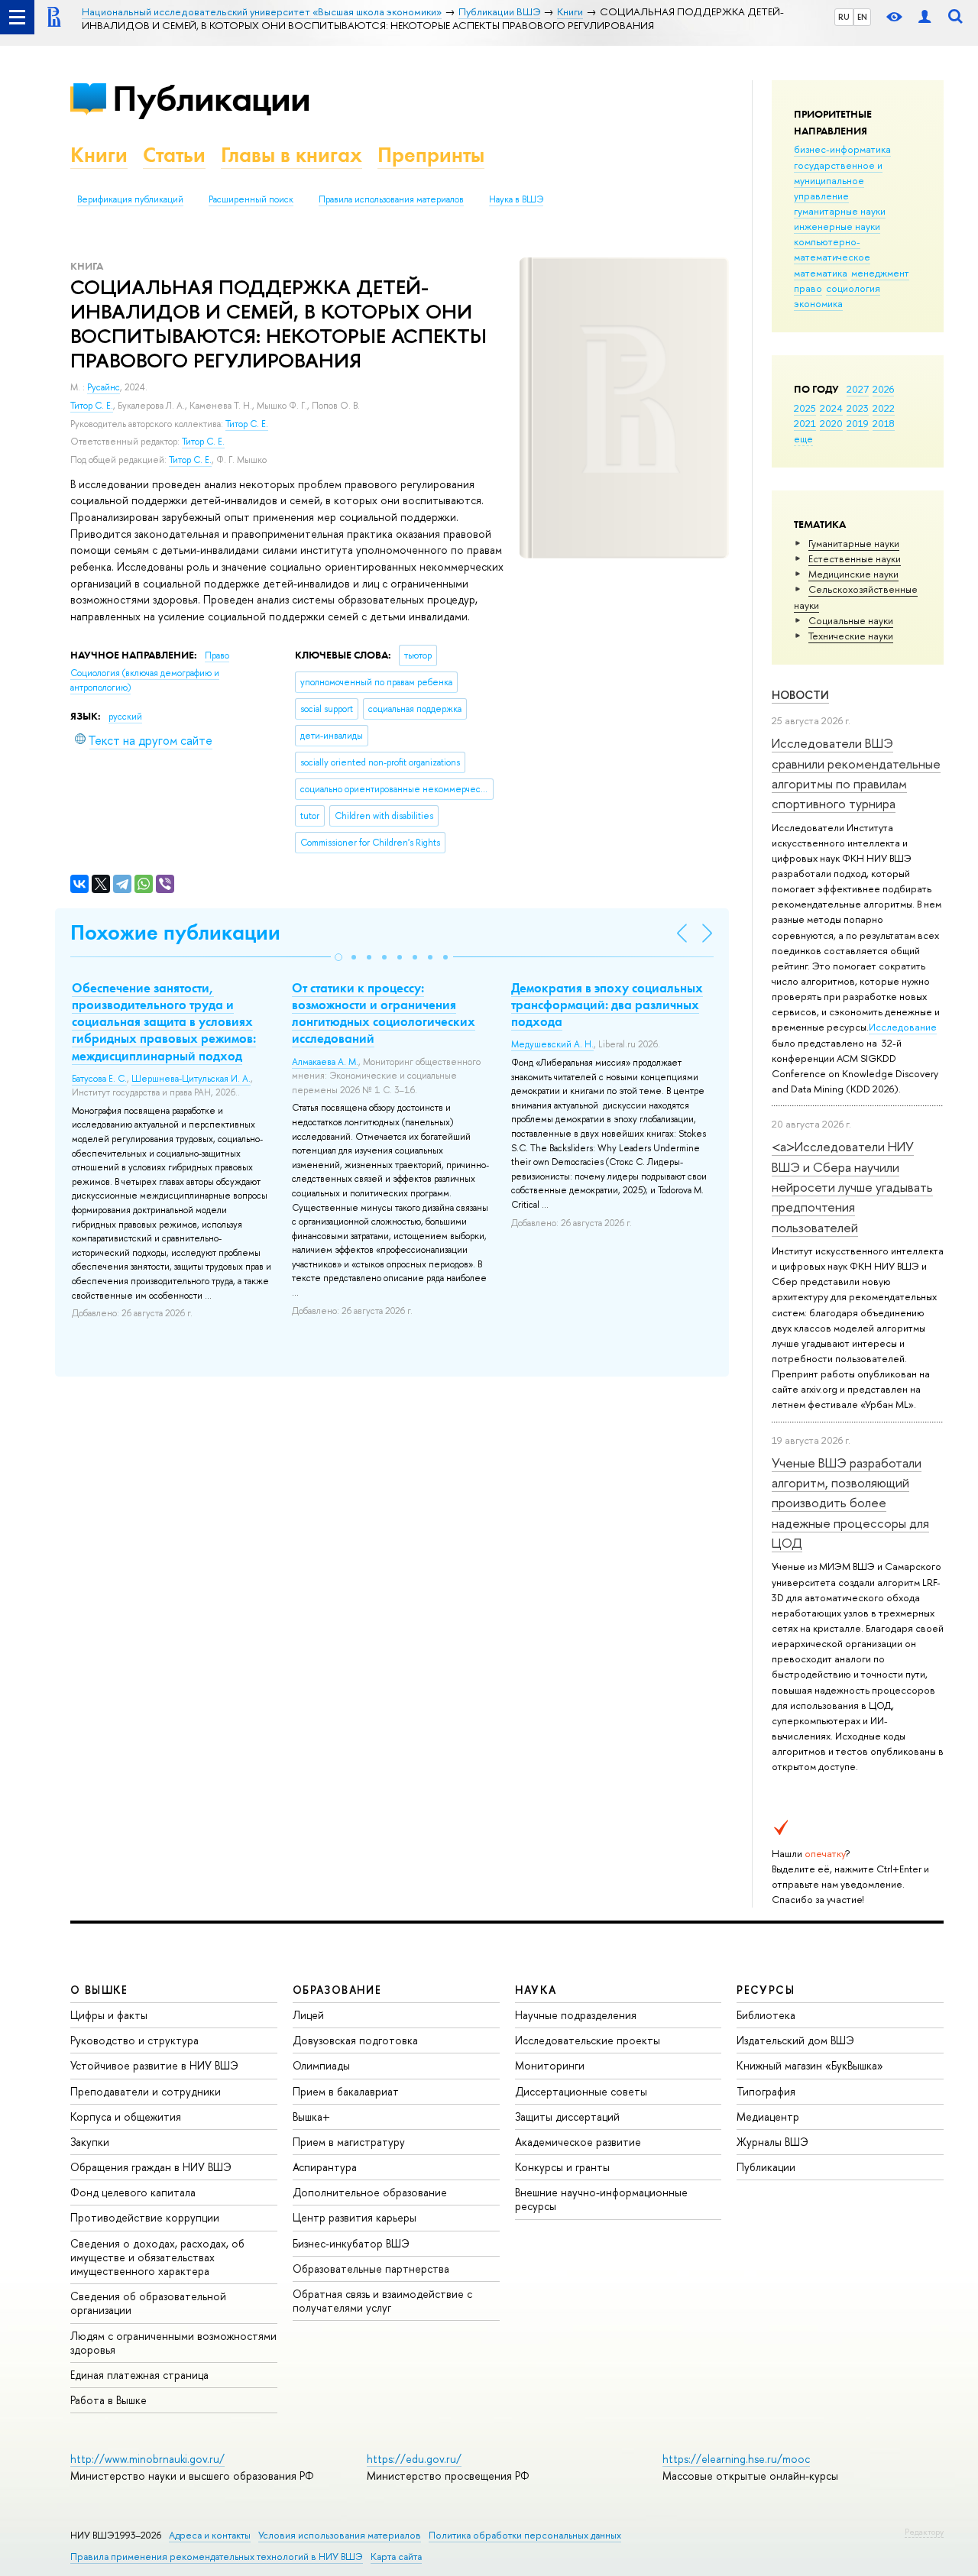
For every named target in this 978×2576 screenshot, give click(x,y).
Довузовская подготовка (355, 2040)
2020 (831, 423)
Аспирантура (325, 2167)
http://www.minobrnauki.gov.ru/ (147, 2459)
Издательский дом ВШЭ (795, 2040)
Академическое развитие (578, 2142)
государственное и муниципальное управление (838, 180)
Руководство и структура (134, 2040)
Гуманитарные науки (854, 543)
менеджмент (880, 273)
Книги (99, 155)
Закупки (90, 2142)
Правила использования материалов (391, 199)
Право (217, 655)
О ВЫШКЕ (99, 1990)
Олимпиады (321, 2065)
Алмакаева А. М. (325, 1062)
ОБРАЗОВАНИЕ (337, 1990)
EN (862, 17)
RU (844, 17)
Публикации (211, 98)
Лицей (308, 2015)
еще (803, 439)
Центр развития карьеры (355, 2217)
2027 (858, 389)
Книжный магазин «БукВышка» (810, 2065)
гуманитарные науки (840, 211)
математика (821, 273)
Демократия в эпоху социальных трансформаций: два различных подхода (607, 1005)
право (808, 288)
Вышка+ (311, 2116)
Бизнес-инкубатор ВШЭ (351, 2243)
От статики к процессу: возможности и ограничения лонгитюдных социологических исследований (384, 1013)
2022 (884, 408)
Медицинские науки (853, 574)
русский (125, 717)
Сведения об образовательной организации (148, 2303)
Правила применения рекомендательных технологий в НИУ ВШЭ (217, 2557)
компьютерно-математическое (832, 249)
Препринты (431, 155)
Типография (766, 2091)
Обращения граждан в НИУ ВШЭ (151, 2167)
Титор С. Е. (92, 406)
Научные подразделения (576, 2015)
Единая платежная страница (139, 2375)
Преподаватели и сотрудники (146, 2091)
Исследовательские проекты (588, 2040)
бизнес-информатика (842, 149)
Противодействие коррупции (145, 2217)
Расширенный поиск (251, 199)
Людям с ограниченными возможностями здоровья (173, 2343)
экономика (818, 303)
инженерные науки (837, 226)
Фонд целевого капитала (133, 2192)
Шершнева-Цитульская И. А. (191, 1079)
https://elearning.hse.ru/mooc (736, 2459)
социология (853, 288)
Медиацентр (768, 2116)
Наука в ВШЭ (516, 199)
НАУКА (536, 1990)
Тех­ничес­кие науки (851, 636)
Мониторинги (550, 2065)
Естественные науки (855, 558)
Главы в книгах (291, 155)
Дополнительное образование (370, 2192)
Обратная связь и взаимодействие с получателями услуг (382, 2301)
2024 (831, 408)
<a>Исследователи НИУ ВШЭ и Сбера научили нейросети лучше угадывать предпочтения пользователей (852, 1186)
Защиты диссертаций (567, 2116)
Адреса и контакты (210, 2535)
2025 (805, 408)
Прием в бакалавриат (346, 2091)
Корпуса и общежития (126, 2116)
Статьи (174, 155)
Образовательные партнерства (371, 2269)
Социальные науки (851, 620)
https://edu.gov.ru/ (414, 2459)
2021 (805, 423)
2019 (858, 423)
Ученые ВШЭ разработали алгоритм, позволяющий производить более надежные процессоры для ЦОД (850, 1503)
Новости (800, 695)
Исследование (903, 1027)
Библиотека (766, 2015)
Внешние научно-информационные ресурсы (601, 2199)
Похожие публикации (175, 932)
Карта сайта (396, 2557)
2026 (883, 389)
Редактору (924, 2532)
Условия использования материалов (340, 2535)
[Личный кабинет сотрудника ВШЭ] (925, 17)
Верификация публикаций (130, 199)
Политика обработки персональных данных (525, 2535)
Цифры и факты (109, 2015)
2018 (884, 423)
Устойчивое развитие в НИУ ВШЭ (154, 2065)
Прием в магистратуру (349, 2142)
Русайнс (104, 387)
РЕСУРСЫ (766, 1990)
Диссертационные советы (581, 2091)
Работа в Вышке (108, 2400)
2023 (858, 408)
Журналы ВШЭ (772, 2142)
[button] (338, 957)
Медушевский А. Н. (552, 1044)
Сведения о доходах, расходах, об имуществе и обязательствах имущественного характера (157, 2257)
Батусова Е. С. (99, 1079)
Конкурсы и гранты (562, 2167)
